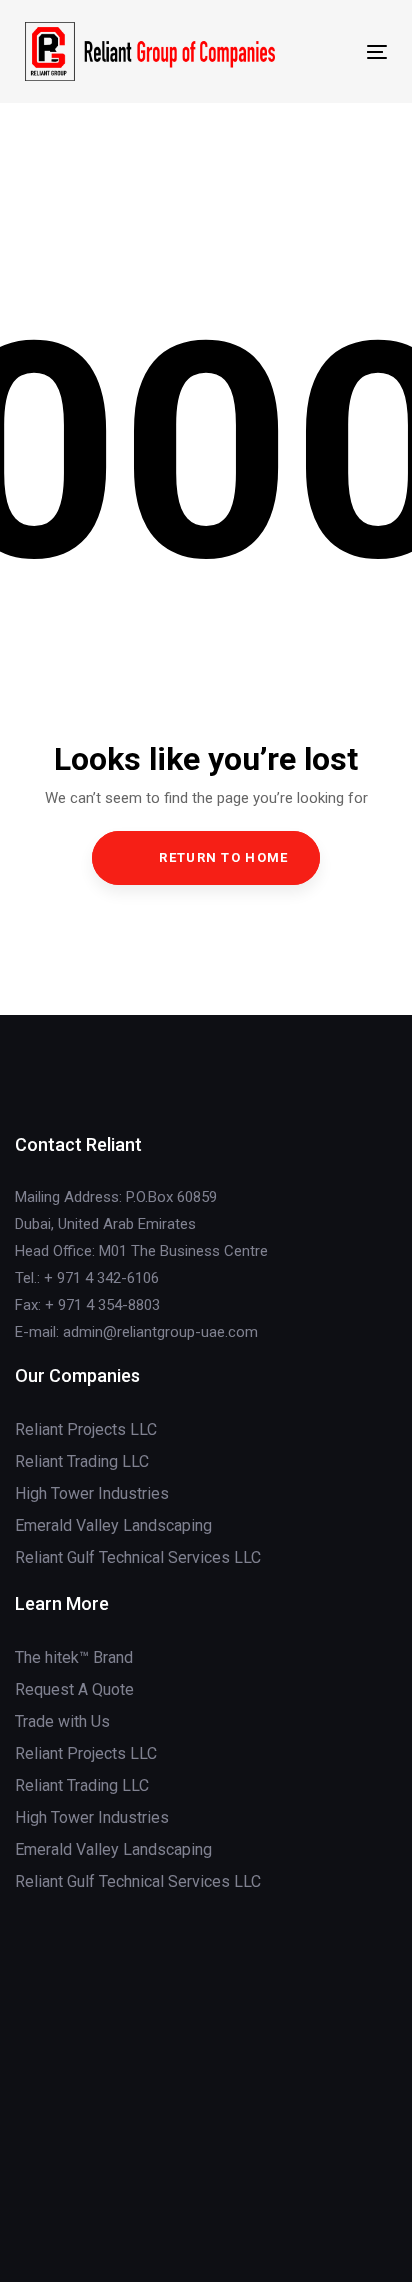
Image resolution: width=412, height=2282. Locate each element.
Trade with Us (62, 1721)
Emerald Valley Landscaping (113, 1525)
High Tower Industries (92, 1493)
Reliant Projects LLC (86, 1429)
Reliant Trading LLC (82, 1461)
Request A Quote (74, 1689)
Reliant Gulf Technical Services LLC (138, 1557)
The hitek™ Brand (74, 1657)
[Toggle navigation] (326, 51)
